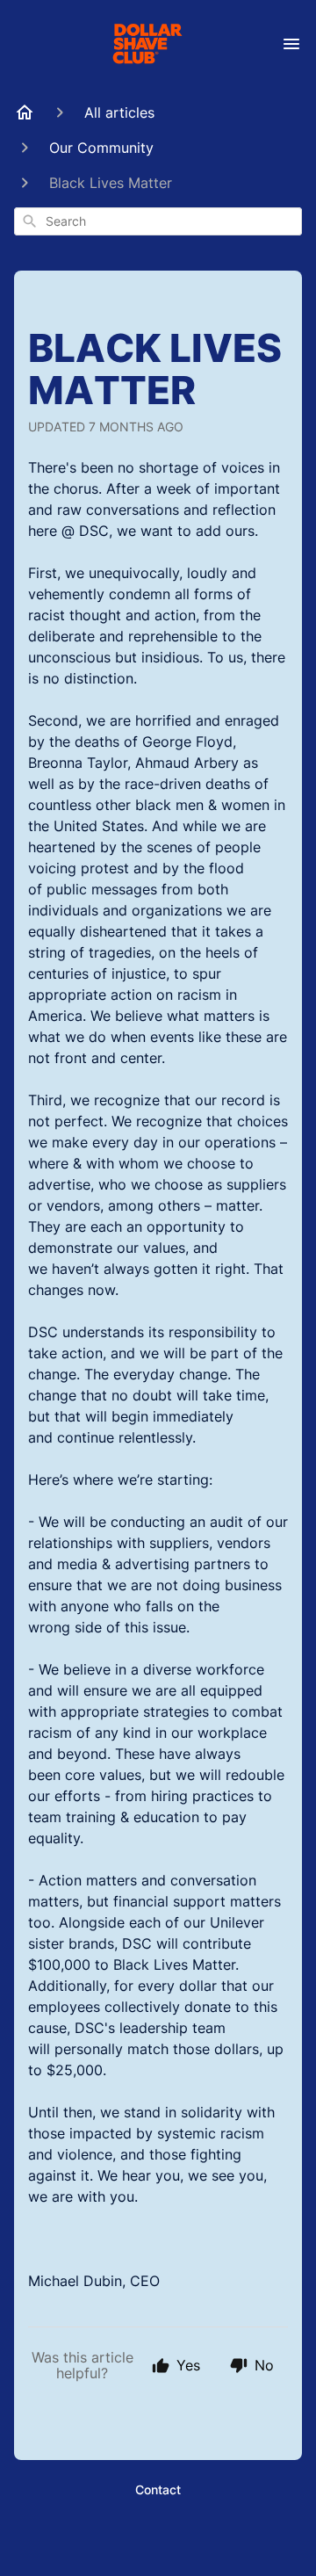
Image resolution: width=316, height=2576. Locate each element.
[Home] (25, 112)
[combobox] (158, 221)
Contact (158, 2489)
